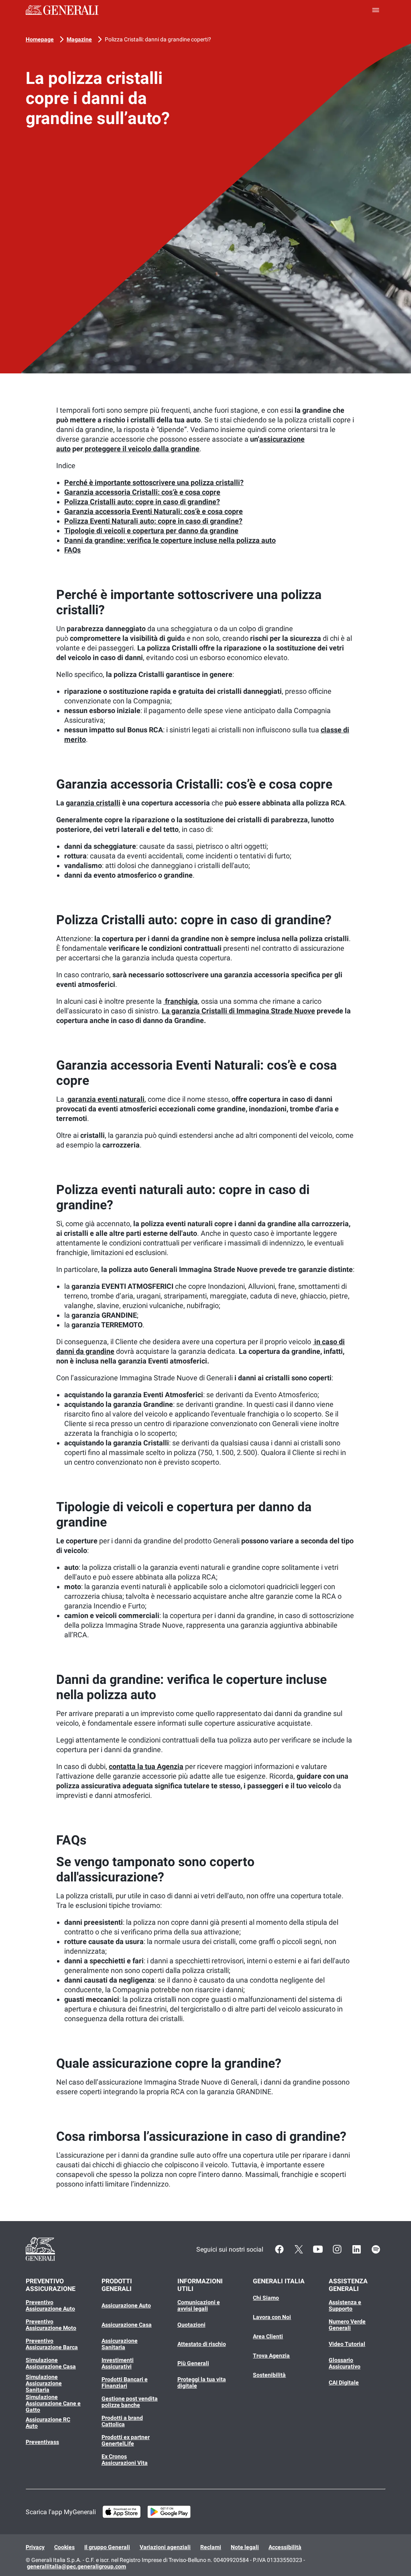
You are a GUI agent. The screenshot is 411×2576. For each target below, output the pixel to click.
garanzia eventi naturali (105, 1099)
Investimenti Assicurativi (118, 2363)
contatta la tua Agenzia (146, 1766)
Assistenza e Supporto (345, 2305)
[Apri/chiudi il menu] (376, 10)
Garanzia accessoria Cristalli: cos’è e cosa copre (142, 492)
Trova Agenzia (271, 2356)
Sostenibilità (269, 2375)
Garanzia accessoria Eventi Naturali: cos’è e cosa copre (154, 511)
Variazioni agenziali (165, 2547)
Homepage (40, 39)
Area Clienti (268, 2336)
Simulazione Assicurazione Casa (51, 2363)
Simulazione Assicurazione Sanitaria (44, 2383)
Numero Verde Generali (347, 2325)
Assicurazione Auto (126, 2305)
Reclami (211, 2547)
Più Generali (193, 2363)
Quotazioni (191, 2325)
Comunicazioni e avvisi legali (199, 2305)
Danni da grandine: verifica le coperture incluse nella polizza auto (170, 540)
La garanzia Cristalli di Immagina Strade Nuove (238, 1011)
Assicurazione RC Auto (48, 2423)
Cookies (64, 2547)
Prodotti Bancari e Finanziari (125, 2382)
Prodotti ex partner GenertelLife (126, 2440)
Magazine (79, 39)
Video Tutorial (347, 2344)
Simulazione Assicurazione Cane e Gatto (53, 2403)
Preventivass (42, 2442)
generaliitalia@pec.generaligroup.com (76, 2566)
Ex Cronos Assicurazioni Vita (125, 2460)
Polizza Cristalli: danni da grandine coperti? (158, 39)
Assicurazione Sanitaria (120, 2344)
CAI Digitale (344, 2382)
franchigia (181, 1001)
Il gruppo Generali (107, 2547)
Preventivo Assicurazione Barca (52, 2344)
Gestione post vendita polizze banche (130, 2402)
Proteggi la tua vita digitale (202, 2382)
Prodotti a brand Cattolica (122, 2421)
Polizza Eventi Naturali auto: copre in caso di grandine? (153, 521)
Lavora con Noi (272, 2317)
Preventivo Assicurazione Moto (51, 2325)
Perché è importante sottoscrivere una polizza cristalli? (154, 482)
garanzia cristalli (93, 803)
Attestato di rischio (202, 2344)
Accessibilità (285, 2547)
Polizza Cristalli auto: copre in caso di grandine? (142, 502)
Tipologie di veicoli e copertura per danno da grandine (151, 531)
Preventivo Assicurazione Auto (50, 2305)
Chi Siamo (266, 2298)
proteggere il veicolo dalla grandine (141, 449)
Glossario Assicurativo (345, 2363)
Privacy (35, 2547)
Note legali (245, 2547)
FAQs (72, 550)
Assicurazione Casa (127, 2325)
